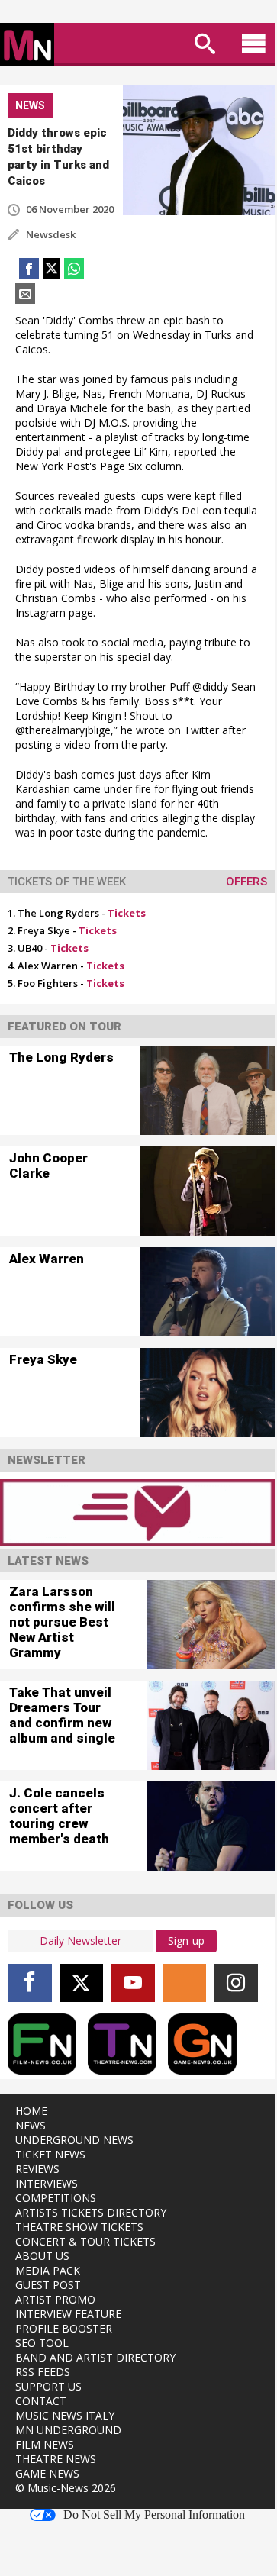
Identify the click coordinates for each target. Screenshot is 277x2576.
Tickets (127, 913)
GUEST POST (48, 2285)
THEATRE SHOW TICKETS (79, 2227)
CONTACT (41, 2401)
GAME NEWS (47, 2473)
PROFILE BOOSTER (64, 2328)
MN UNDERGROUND (68, 2430)
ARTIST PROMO (55, 2299)
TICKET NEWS (50, 2154)
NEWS (31, 2125)
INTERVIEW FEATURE (68, 2314)
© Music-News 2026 (66, 2488)
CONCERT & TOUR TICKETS (85, 2241)
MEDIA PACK (48, 2270)
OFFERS (246, 882)
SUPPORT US (48, 2386)
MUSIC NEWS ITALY (65, 2415)
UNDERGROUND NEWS (74, 2140)
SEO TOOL (42, 2343)
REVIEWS (37, 2169)
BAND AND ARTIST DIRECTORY (95, 2357)
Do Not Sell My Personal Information (154, 2515)
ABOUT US (42, 2256)
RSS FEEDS (43, 2372)
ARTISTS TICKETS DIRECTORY (91, 2212)
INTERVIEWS (47, 2183)
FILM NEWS (45, 2444)
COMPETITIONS (56, 2198)
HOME (31, 2111)
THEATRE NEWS (56, 2459)
